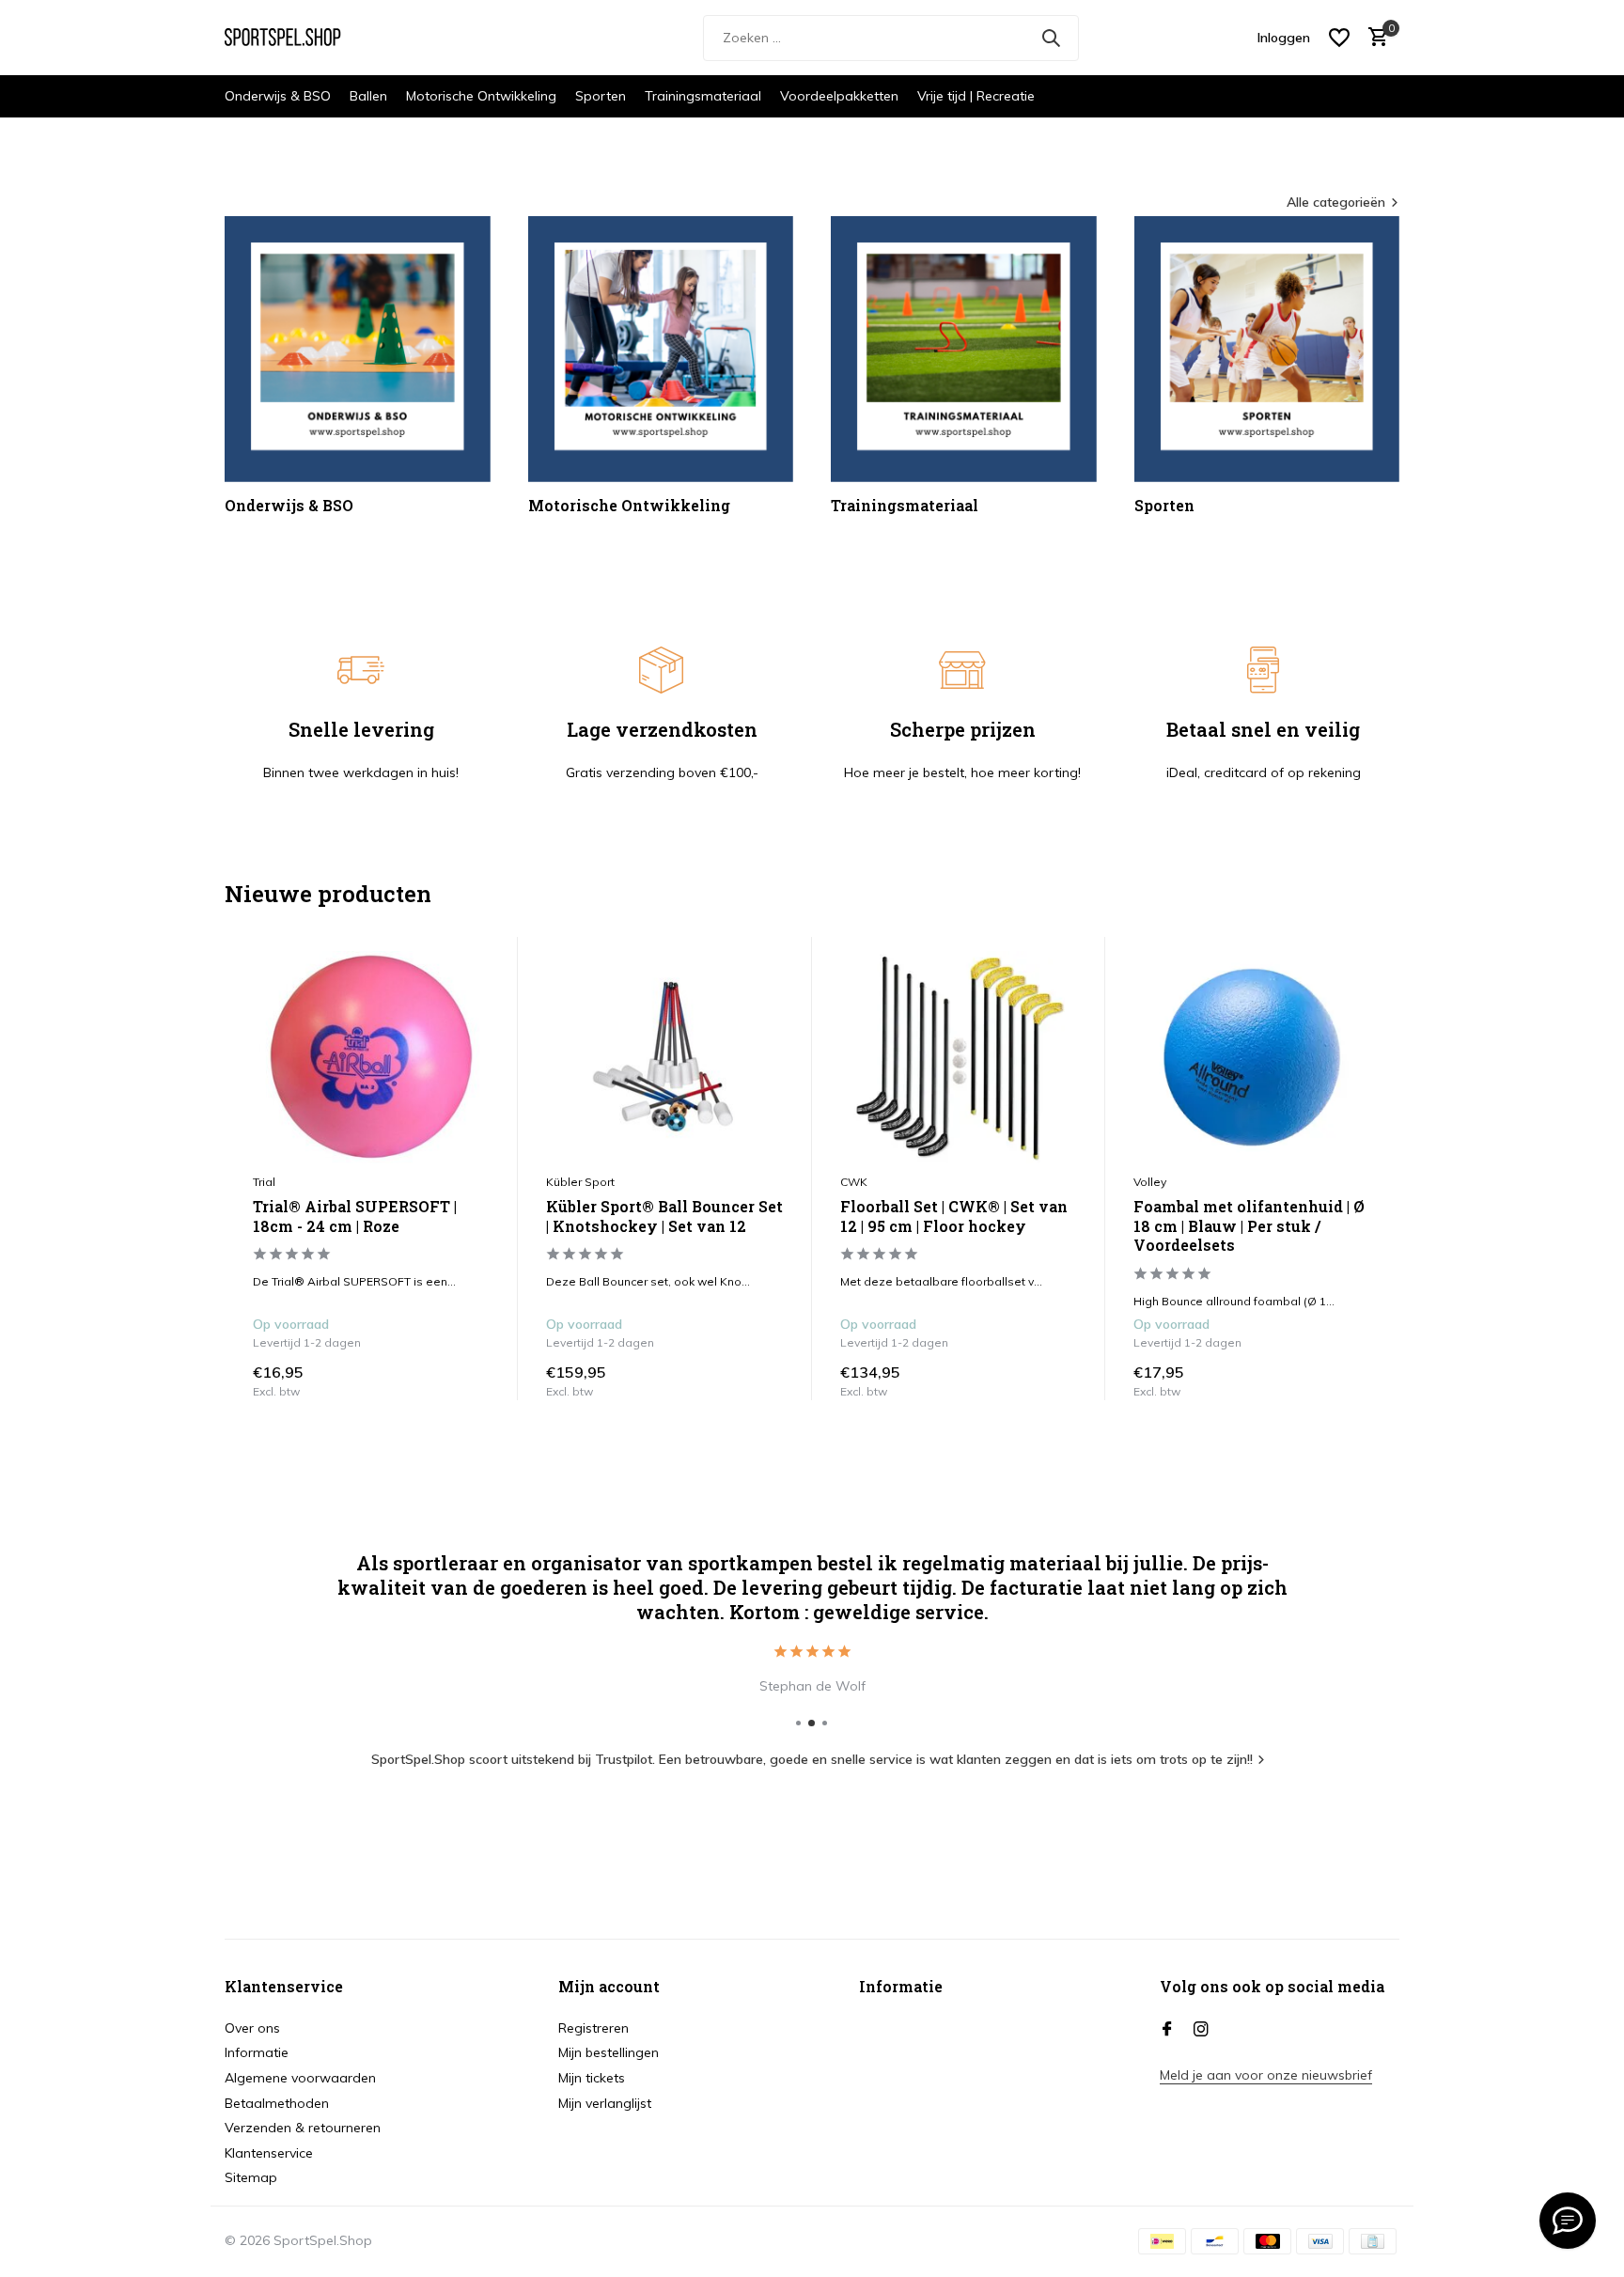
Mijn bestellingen (609, 2052)
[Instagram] (1201, 2030)
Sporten (601, 96)
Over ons (252, 2028)
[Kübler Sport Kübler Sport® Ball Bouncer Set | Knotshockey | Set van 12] (664, 1057)
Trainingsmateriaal (703, 96)
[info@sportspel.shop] (1568, 2221)
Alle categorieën (1336, 202)
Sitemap (251, 2177)
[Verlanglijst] (1339, 38)
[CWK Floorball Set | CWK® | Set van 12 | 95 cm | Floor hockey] (959, 1057)
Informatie (257, 2052)
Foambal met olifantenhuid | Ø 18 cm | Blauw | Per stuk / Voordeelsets (1249, 1226)
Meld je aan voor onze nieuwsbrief (1266, 2075)
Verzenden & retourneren (303, 2128)
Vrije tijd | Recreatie (976, 96)
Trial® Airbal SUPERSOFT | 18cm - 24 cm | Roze (355, 1216)
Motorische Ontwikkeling (481, 96)
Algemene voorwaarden (300, 2078)
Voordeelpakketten (839, 96)
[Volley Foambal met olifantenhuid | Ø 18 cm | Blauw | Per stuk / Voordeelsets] (1252, 1057)
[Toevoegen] (471, 1380)
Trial (264, 1182)
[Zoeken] (1051, 38)
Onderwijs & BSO (278, 96)
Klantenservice (269, 2153)
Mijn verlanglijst (605, 2103)
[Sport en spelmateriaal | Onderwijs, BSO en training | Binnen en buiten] (295, 38)
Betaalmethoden (277, 2103)
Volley (1150, 1182)
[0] (1374, 38)
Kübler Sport (580, 1182)
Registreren (593, 2028)
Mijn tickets (592, 2078)
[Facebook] (1167, 2030)
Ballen (368, 96)
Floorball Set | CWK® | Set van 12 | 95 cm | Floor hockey (954, 1216)
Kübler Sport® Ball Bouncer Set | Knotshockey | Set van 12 (664, 1216)
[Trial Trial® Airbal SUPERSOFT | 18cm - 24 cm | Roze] (371, 1057)
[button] (798, 1723)
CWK (854, 1182)
